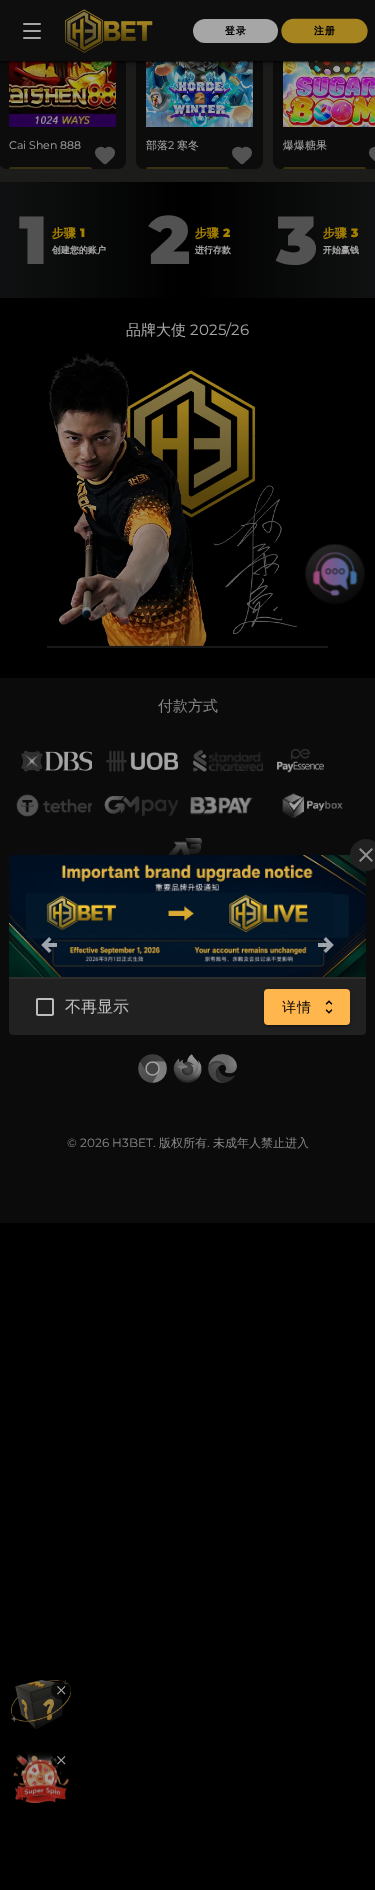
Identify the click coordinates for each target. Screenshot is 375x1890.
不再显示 (98, 884)
